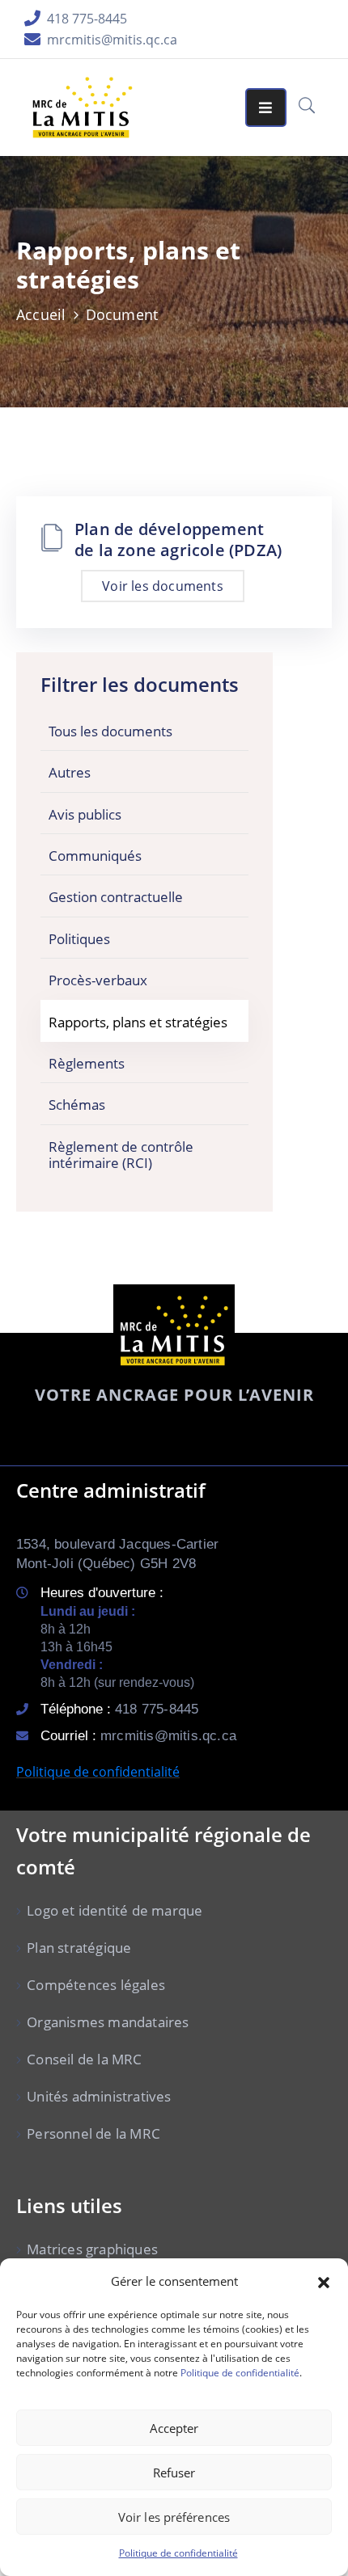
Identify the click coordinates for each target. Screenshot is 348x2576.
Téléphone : (119, 1709)
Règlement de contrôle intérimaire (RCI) (121, 1155)
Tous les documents (110, 731)
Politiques (79, 939)
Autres (70, 772)
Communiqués (95, 856)
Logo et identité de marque (115, 1910)
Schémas (77, 1105)
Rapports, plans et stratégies (138, 1022)
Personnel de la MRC (93, 2133)
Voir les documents (163, 586)
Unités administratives (99, 2096)
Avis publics (85, 814)
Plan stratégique (79, 1948)
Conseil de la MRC (84, 2059)
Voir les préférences (174, 2517)
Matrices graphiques (92, 2249)
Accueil (41, 314)
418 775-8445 (87, 19)
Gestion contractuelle (116, 897)
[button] (324, 2281)
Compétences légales (96, 1985)
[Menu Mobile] (265, 108)
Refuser (174, 2473)
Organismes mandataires (108, 2022)
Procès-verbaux (98, 980)
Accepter (174, 2428)
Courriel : (138, 1736)
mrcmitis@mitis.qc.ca (112, 40)
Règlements (87, 1063)
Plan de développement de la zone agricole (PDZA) (178, 540)
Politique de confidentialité (240, 2373)
